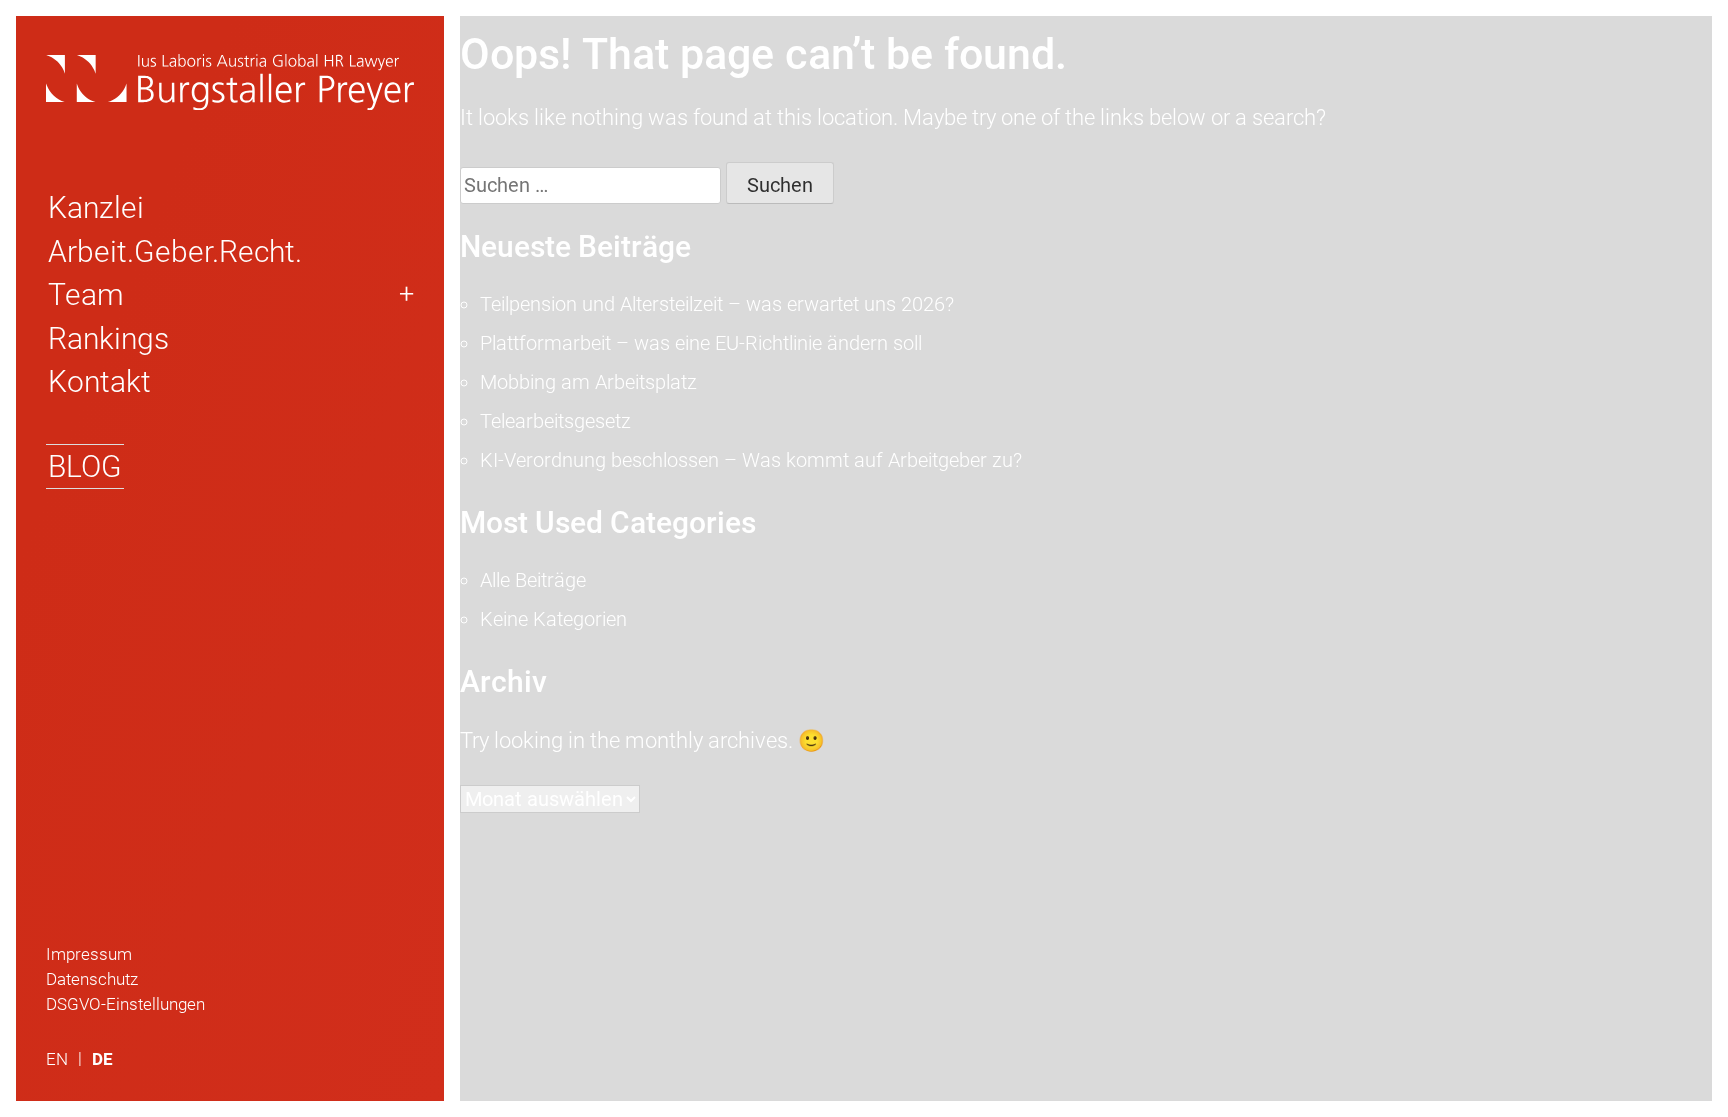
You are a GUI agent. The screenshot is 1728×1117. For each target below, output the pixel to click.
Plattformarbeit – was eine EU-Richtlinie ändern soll (701, 343)
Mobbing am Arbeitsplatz (588, 382)
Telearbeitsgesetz (555, 421)
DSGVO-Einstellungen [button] (125, 1004)
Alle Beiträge (533, 580)
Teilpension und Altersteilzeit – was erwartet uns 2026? (717, 304)
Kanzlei (96, 207)
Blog (85, 466)
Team (86, 294)
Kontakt (99, 381)
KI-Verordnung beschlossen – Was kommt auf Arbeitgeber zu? (751, 460)
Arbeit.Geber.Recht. (175, 251)
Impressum (89, 954)
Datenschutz (92, 979)
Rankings (108, 338)
